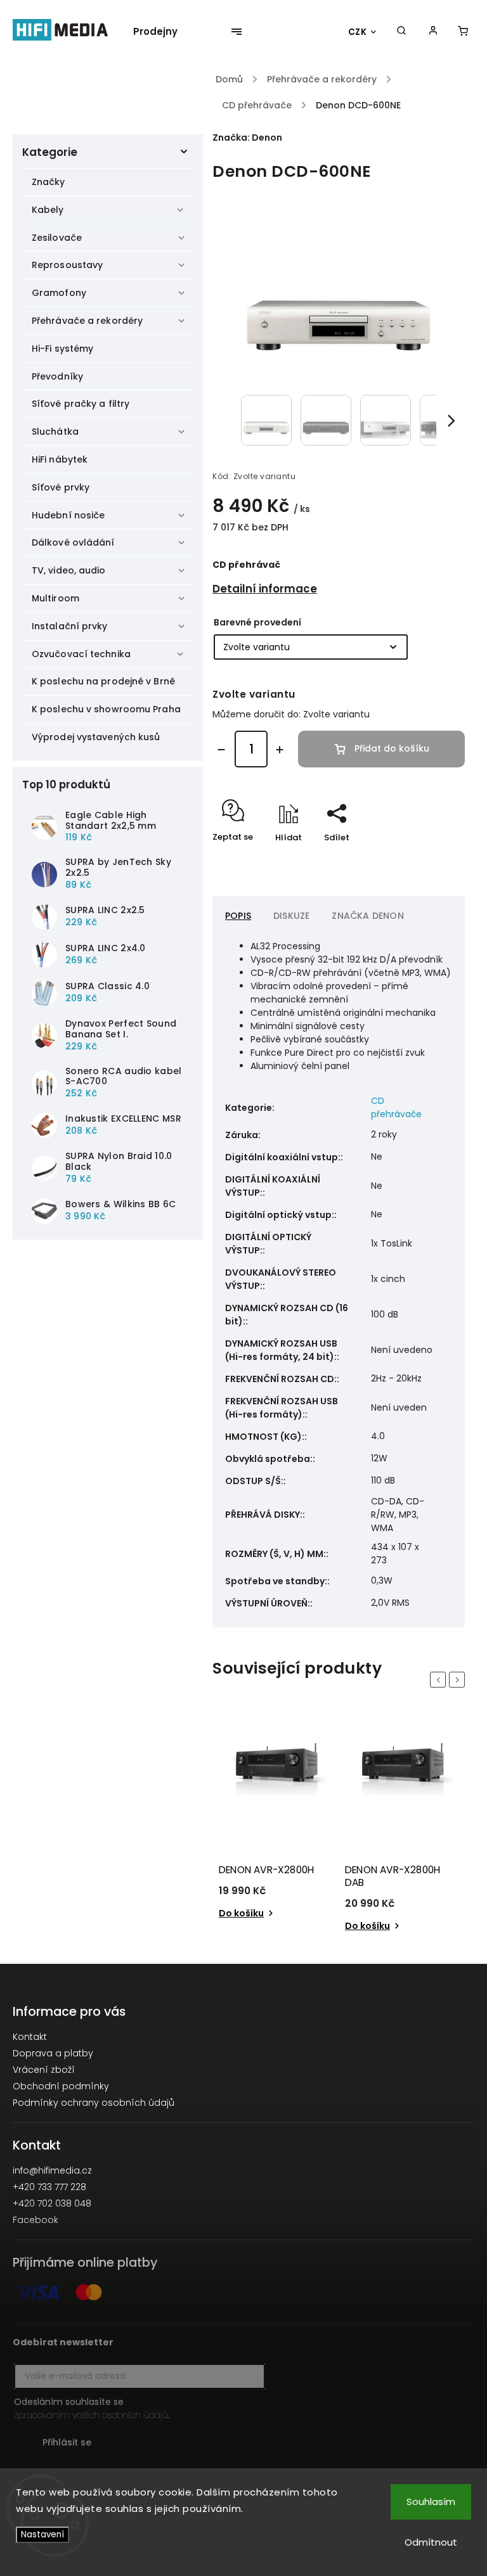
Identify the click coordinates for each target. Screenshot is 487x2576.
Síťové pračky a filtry (81, 404)
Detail (359, 1913)
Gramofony (59, 293)
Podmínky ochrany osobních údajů (94, 2103)
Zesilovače (57, 238)
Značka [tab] (367, 916)
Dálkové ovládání (73, 542)
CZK (358, 32)
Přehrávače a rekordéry (87, 321)
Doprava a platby (53, 2053)
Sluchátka (55, 432)
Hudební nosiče (68, 515)
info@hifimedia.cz (52, 2170)
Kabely (48, 210)
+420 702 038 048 (52, 2203)
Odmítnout (431, 2542)
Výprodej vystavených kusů (96, 737)
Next (459, 1680)
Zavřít (423, 860)
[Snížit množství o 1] (221, 750)
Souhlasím (431, 2502)
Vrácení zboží (44, 2070)
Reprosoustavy (67, 265)
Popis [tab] (238, 916)
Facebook (36, 2220)
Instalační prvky (70, 626)
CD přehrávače (396, 1107)
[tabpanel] (276, 1829)
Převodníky (57, 376)
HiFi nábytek (60, 459)
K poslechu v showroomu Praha (106, 709)
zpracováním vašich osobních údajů (91, 2415)
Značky (49, 182)
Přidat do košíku (392, 748)
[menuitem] (162, 32)
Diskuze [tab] (291, 916)
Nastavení (42, 2534)
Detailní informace (265, 589)
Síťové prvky (61, 487)
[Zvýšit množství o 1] (280, 750)
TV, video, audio (69, 570)
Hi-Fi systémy (62, 349)
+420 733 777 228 (49, 2187)
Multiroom (55, 598)
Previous (440, 1680)
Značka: (247, 138)
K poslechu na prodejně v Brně (103, 681)
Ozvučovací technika (81, 654)
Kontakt (30, 2037)
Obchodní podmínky (61, 2086)
